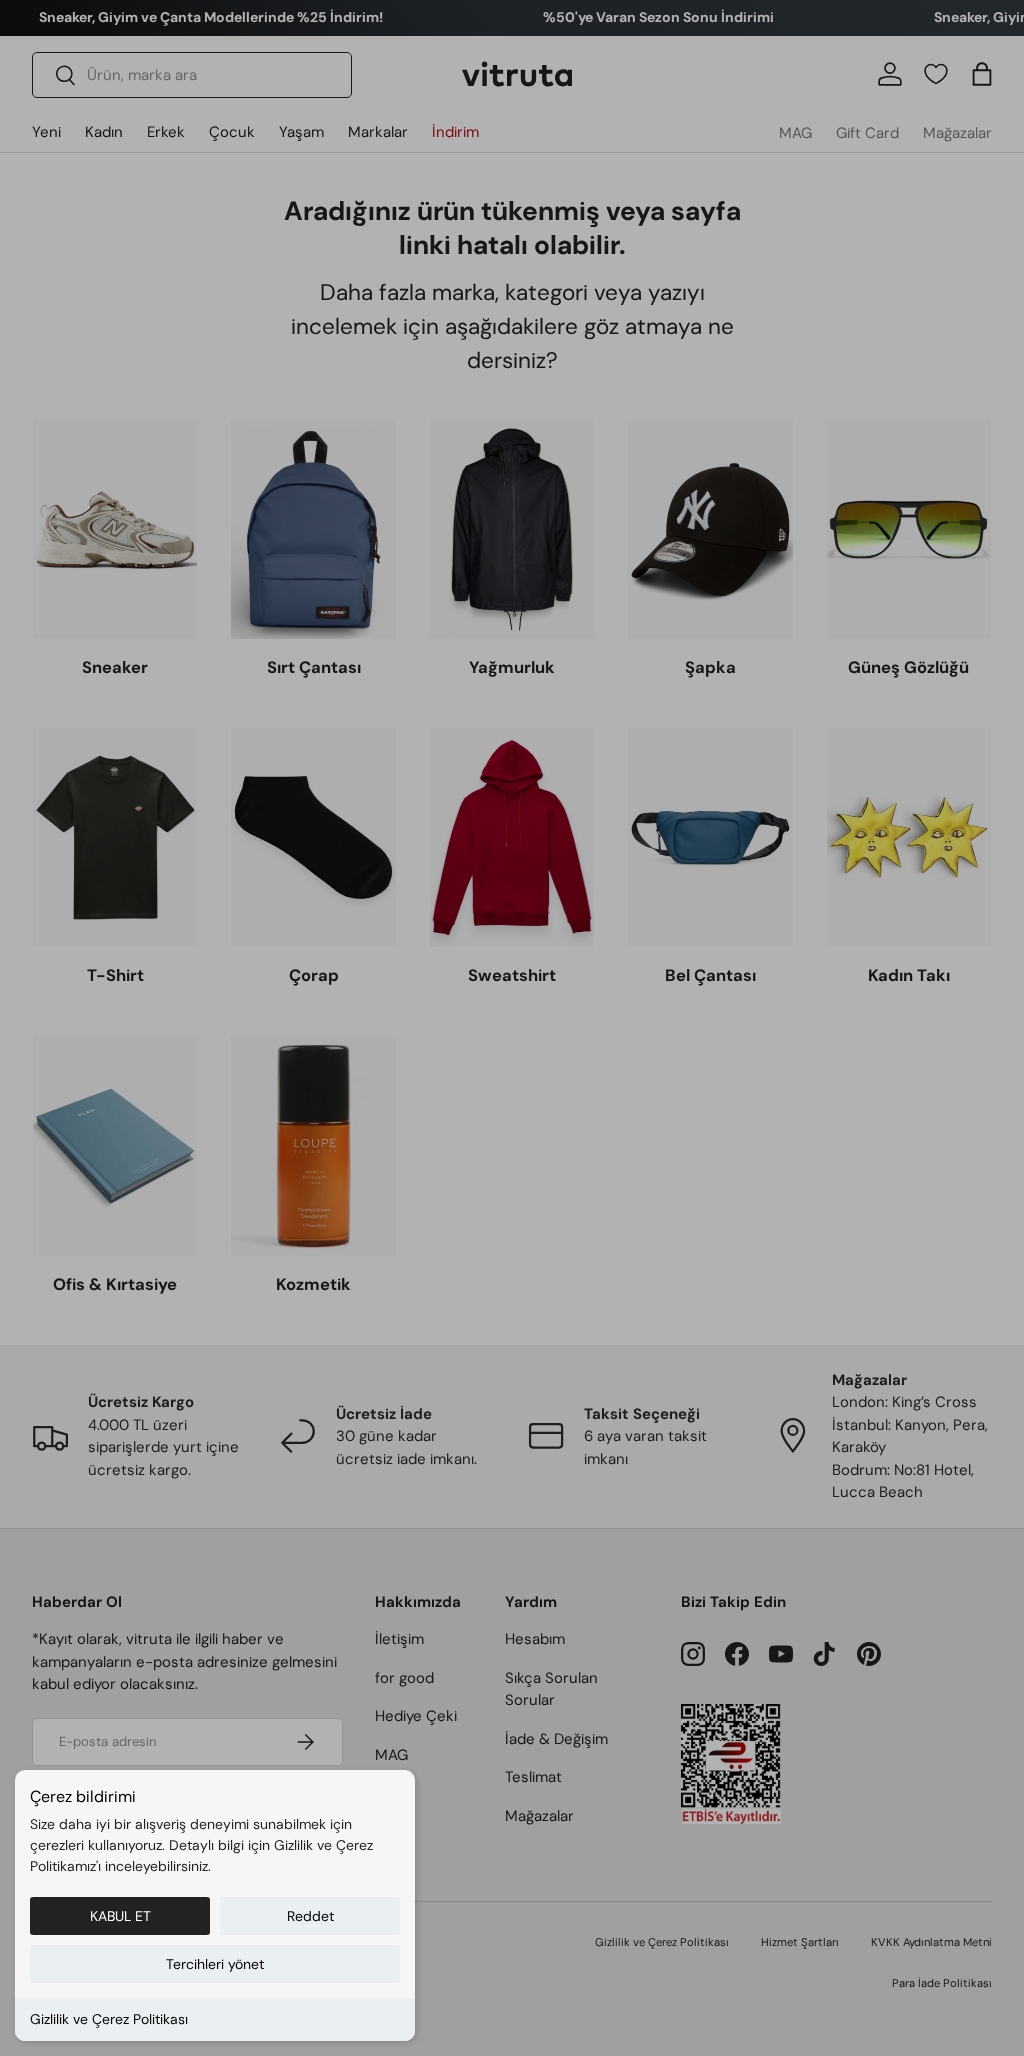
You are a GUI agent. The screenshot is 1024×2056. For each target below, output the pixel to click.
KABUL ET (120, 1916)
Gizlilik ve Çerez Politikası (109, 2019)
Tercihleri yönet (215, 1964)
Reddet (310, 1916)
